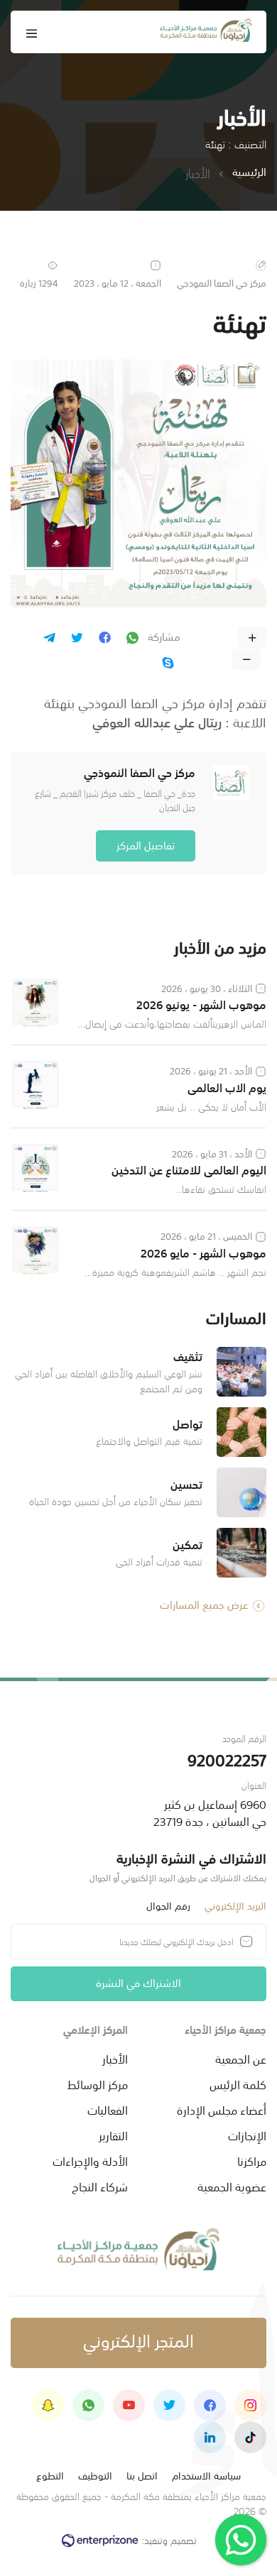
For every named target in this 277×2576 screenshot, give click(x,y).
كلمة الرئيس (238, 2084)
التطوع (50, 2475)
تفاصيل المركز (146, 844)
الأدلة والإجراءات (90, 2160)
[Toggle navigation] (32, 32)
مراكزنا (252, 2160)
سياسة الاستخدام (206, 2475)
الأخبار (115, 2058)
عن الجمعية (241, 2058)
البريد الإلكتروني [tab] (235, 1905)
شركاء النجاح (100, 2186)
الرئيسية (249, 172)
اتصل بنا (142, 2475)
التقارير (113, 2135)
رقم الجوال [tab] (168, 1905)
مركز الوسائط (98, 2084)
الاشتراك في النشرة (138, 1982)
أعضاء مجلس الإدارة (222, 2109)
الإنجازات (247, 2135)
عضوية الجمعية (232, 2186)
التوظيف (95, 2475)
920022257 (227, 1759)
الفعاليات (108, 2109)
